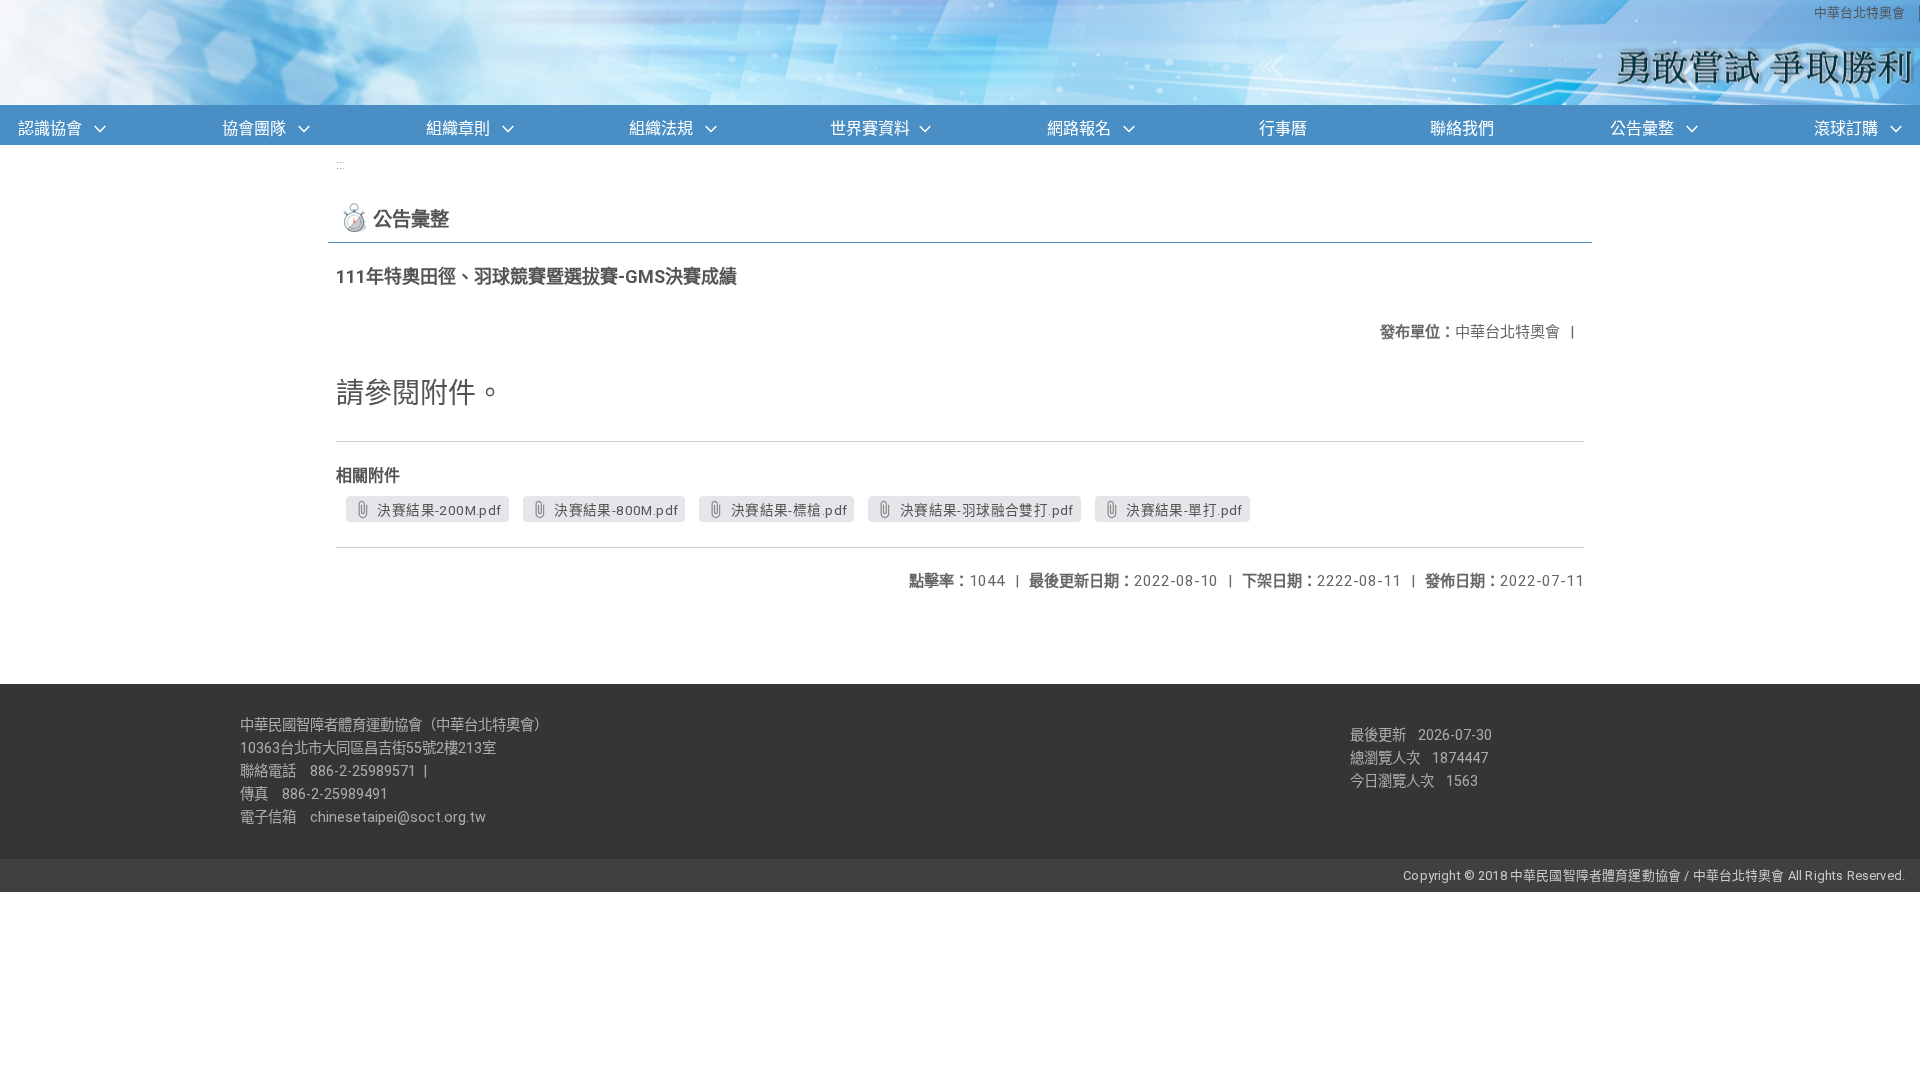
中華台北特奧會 (1859, 12)
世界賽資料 (870, 128)
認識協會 (50, 128)
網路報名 (1079, 128)
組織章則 (458, 128)
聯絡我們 (1462, 128)
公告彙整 (1642, 128)
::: (340, 164)
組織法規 (661, 128)
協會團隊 (254, 128)
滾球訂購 (1846, 128)
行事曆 (1283, 128)
